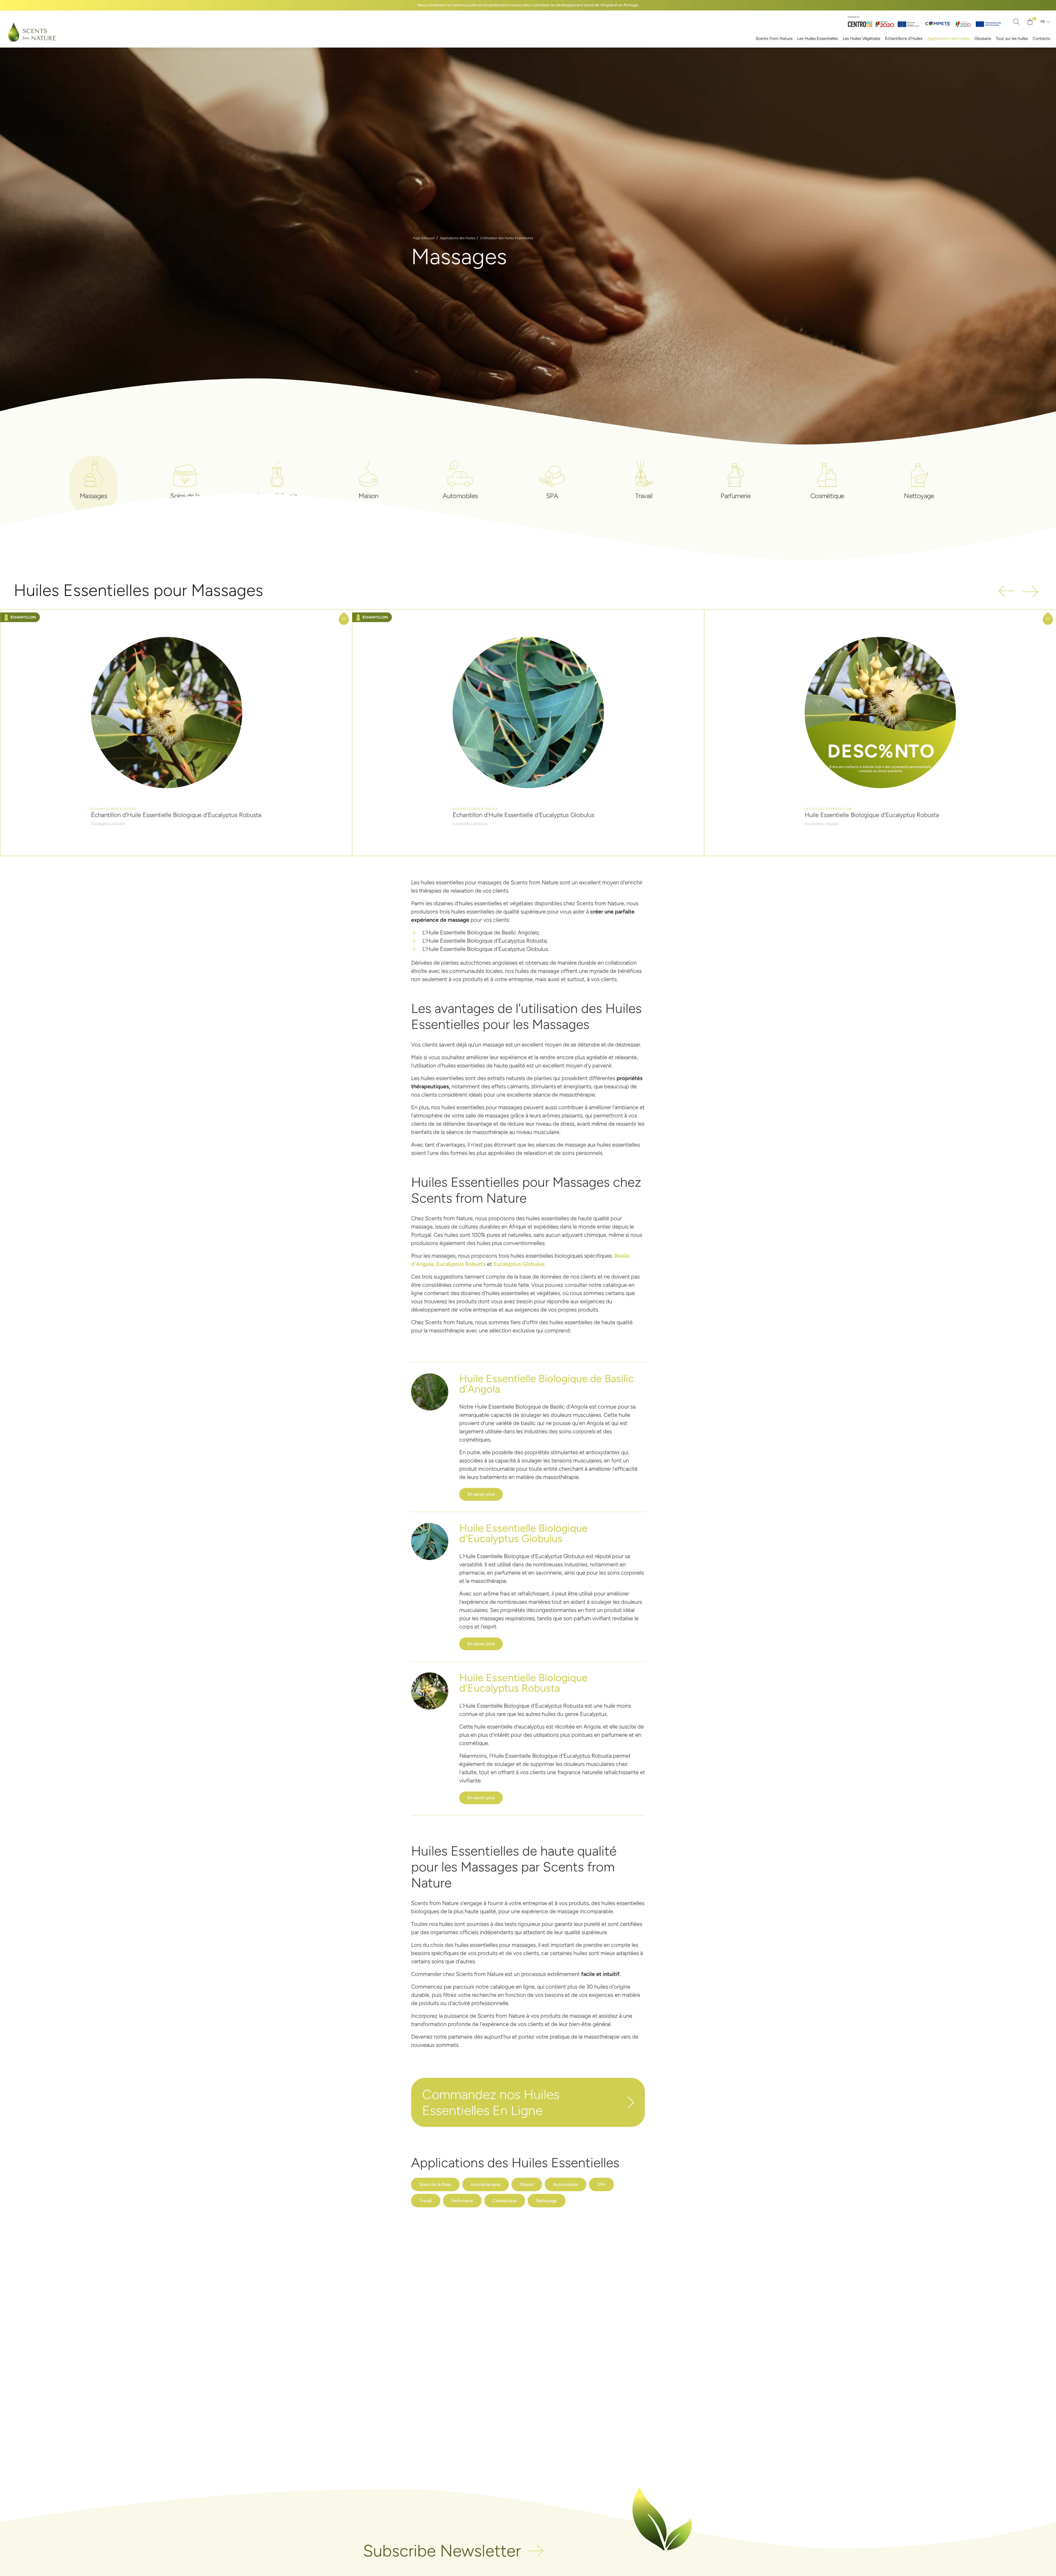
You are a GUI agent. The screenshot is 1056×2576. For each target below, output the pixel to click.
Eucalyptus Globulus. (519, 1264)
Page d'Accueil (424, 238)
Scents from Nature (774, 38)
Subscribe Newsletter (442, 2551)
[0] (1030, 22)
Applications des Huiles (948, 38)
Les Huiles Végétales (861, 38)
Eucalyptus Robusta (461, 1264)
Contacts (1041, 38)
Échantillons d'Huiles (904, 38)
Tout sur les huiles (1012, 38)
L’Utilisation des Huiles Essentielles (507, 238)
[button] (430, 1392)
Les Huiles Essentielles (818, 38)
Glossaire (983, 38)
